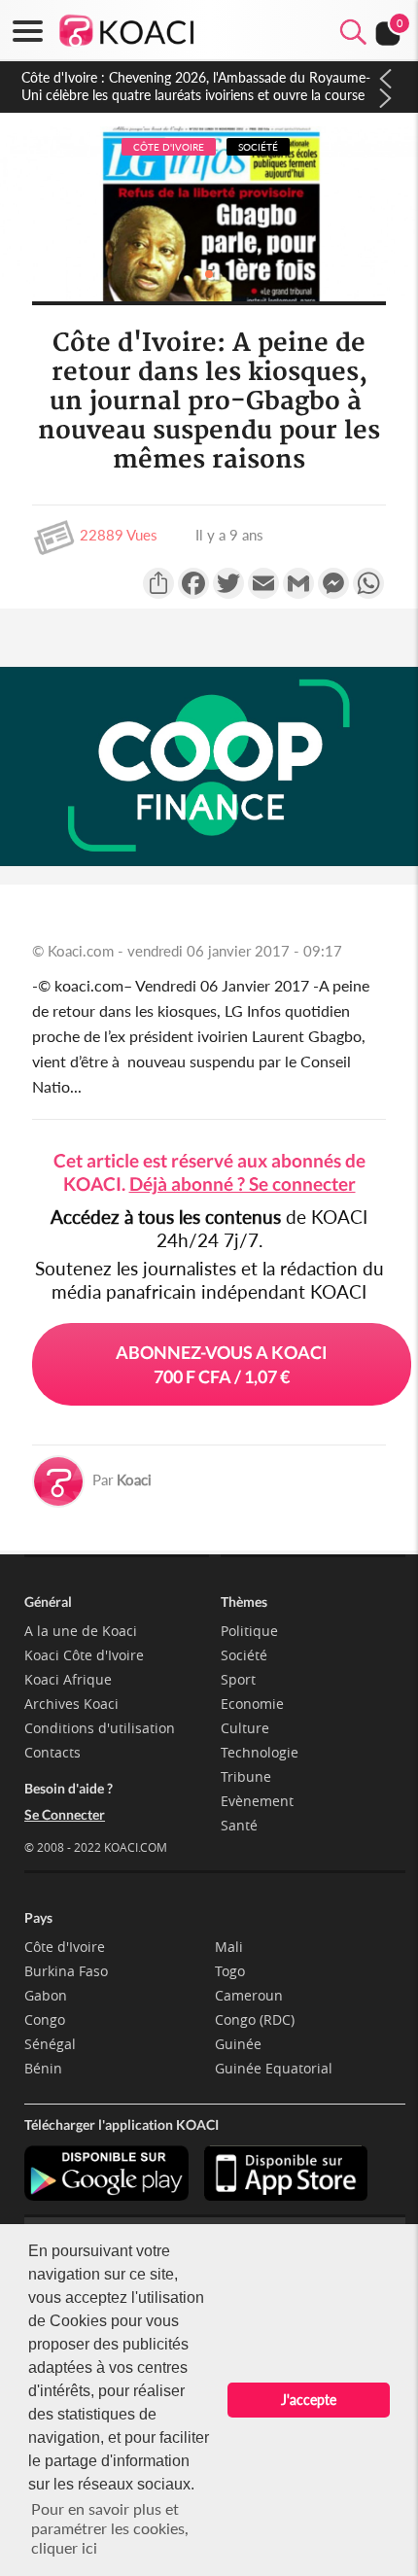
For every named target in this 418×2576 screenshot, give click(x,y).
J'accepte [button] (309, 2400)
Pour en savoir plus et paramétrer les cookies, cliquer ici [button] (110, 2528)
